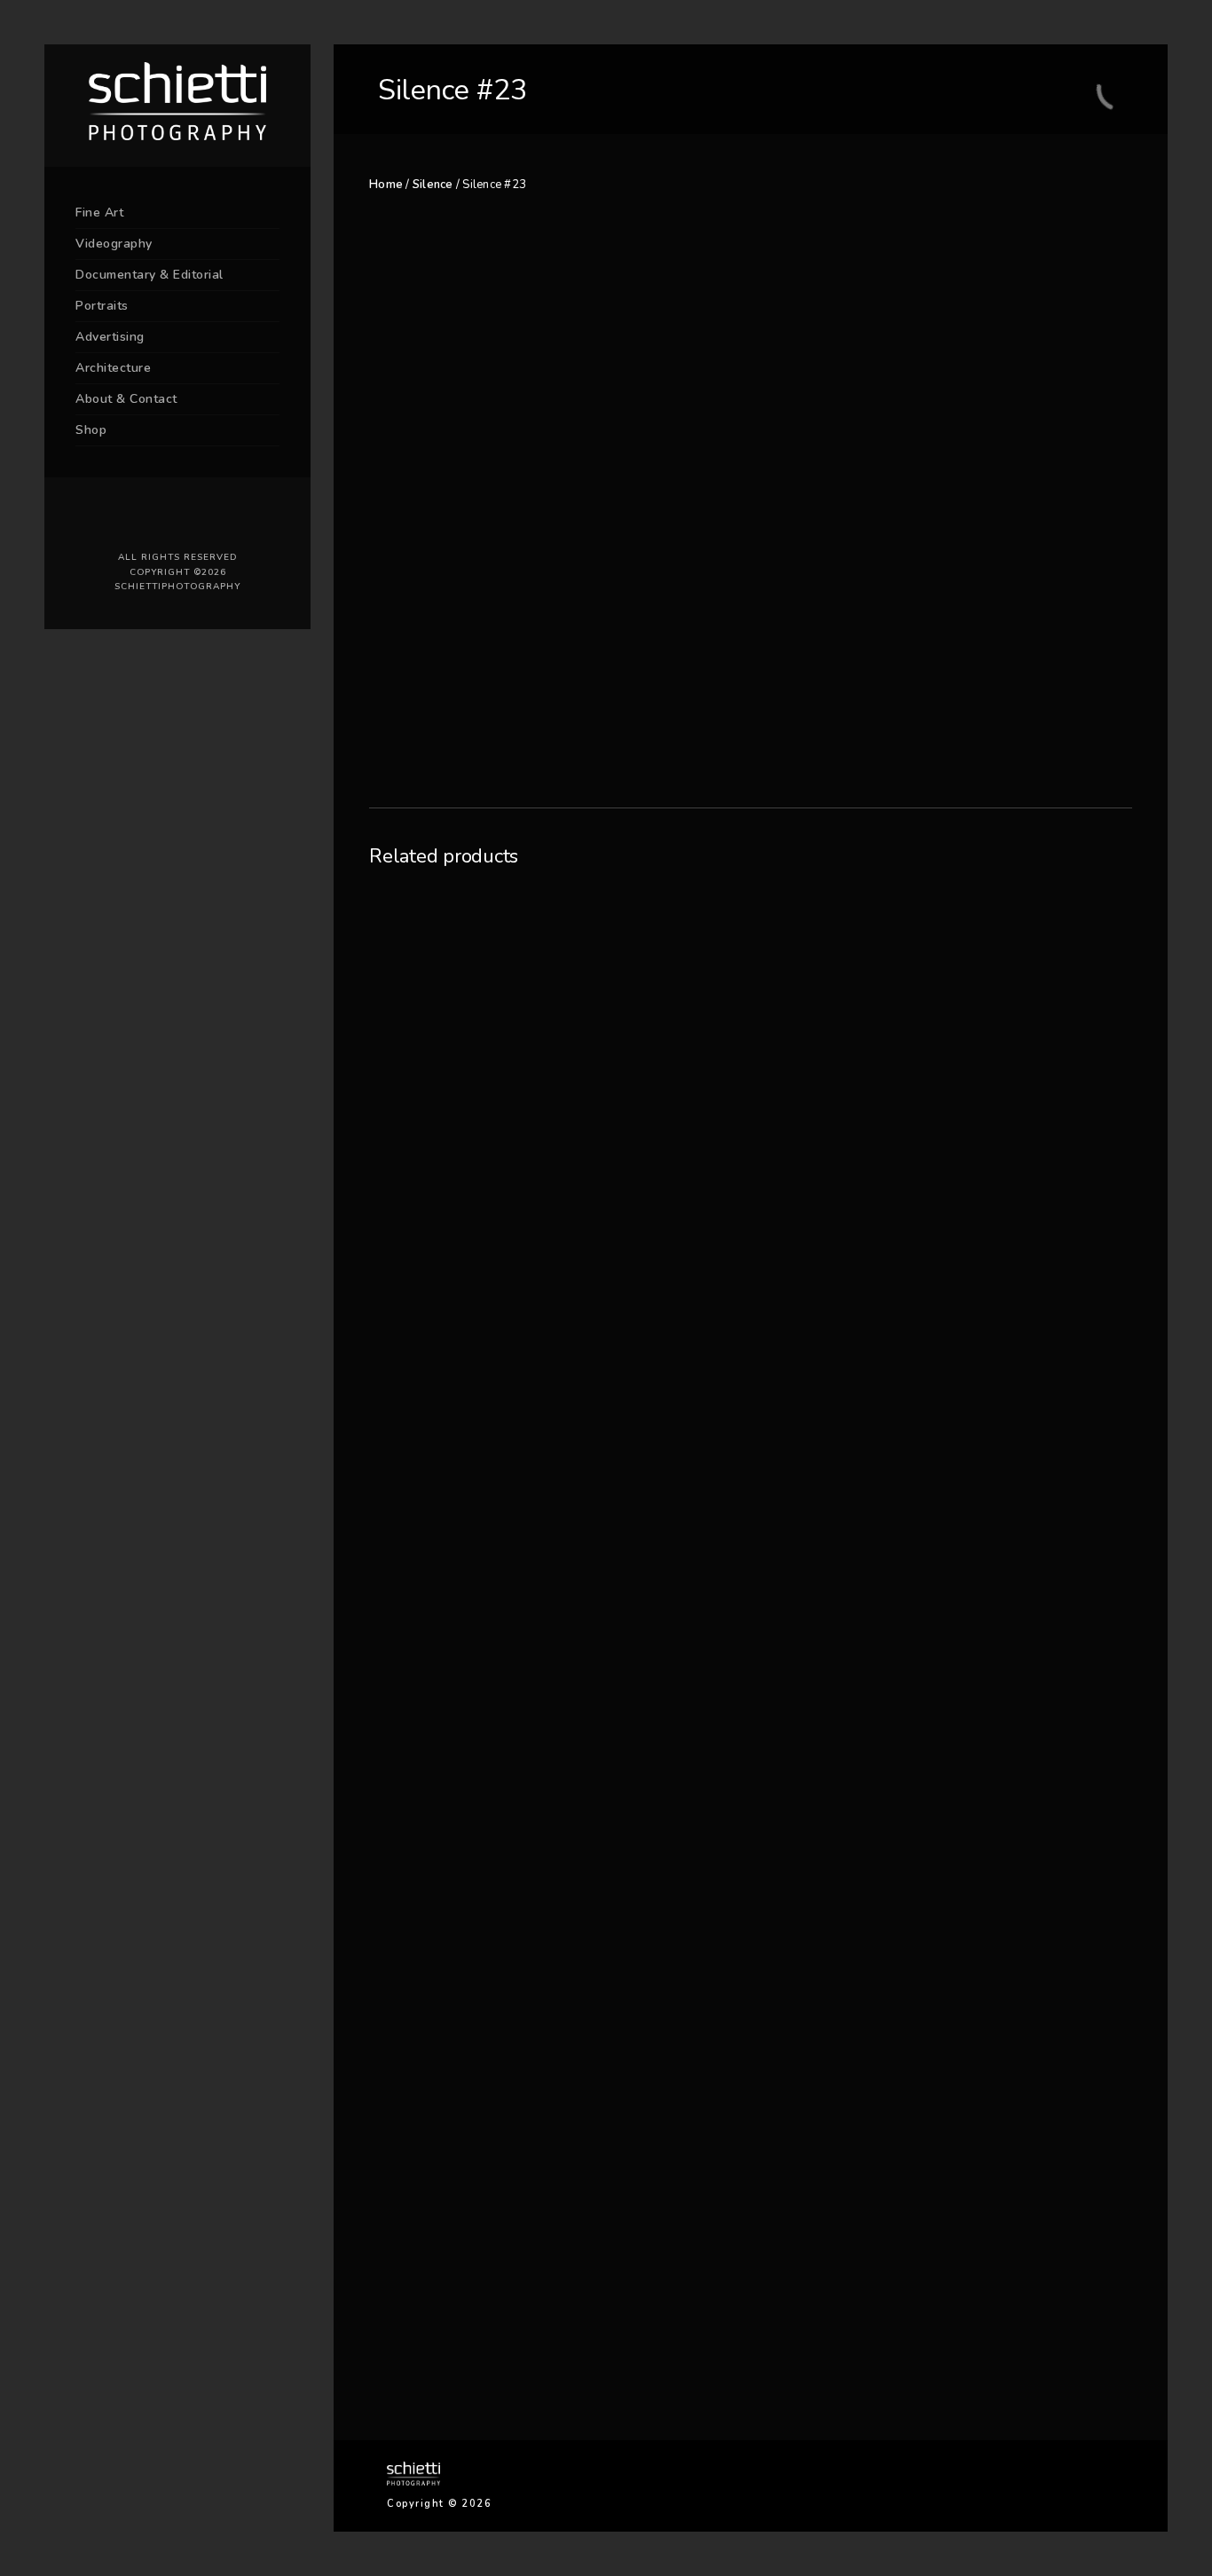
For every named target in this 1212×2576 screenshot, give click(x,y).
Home (386, 185)
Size (817, 671)
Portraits (102, 306)
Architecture (113, 368)
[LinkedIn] (164, 519)
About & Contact (126, 399)
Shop (91, 430)
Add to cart (865, 757)
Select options (466, 2323)
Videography (114, 244)
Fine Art (99, 213)
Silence (433, 185)
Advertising (110, 337)
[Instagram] (191, 519)
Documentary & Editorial (150, 275)
